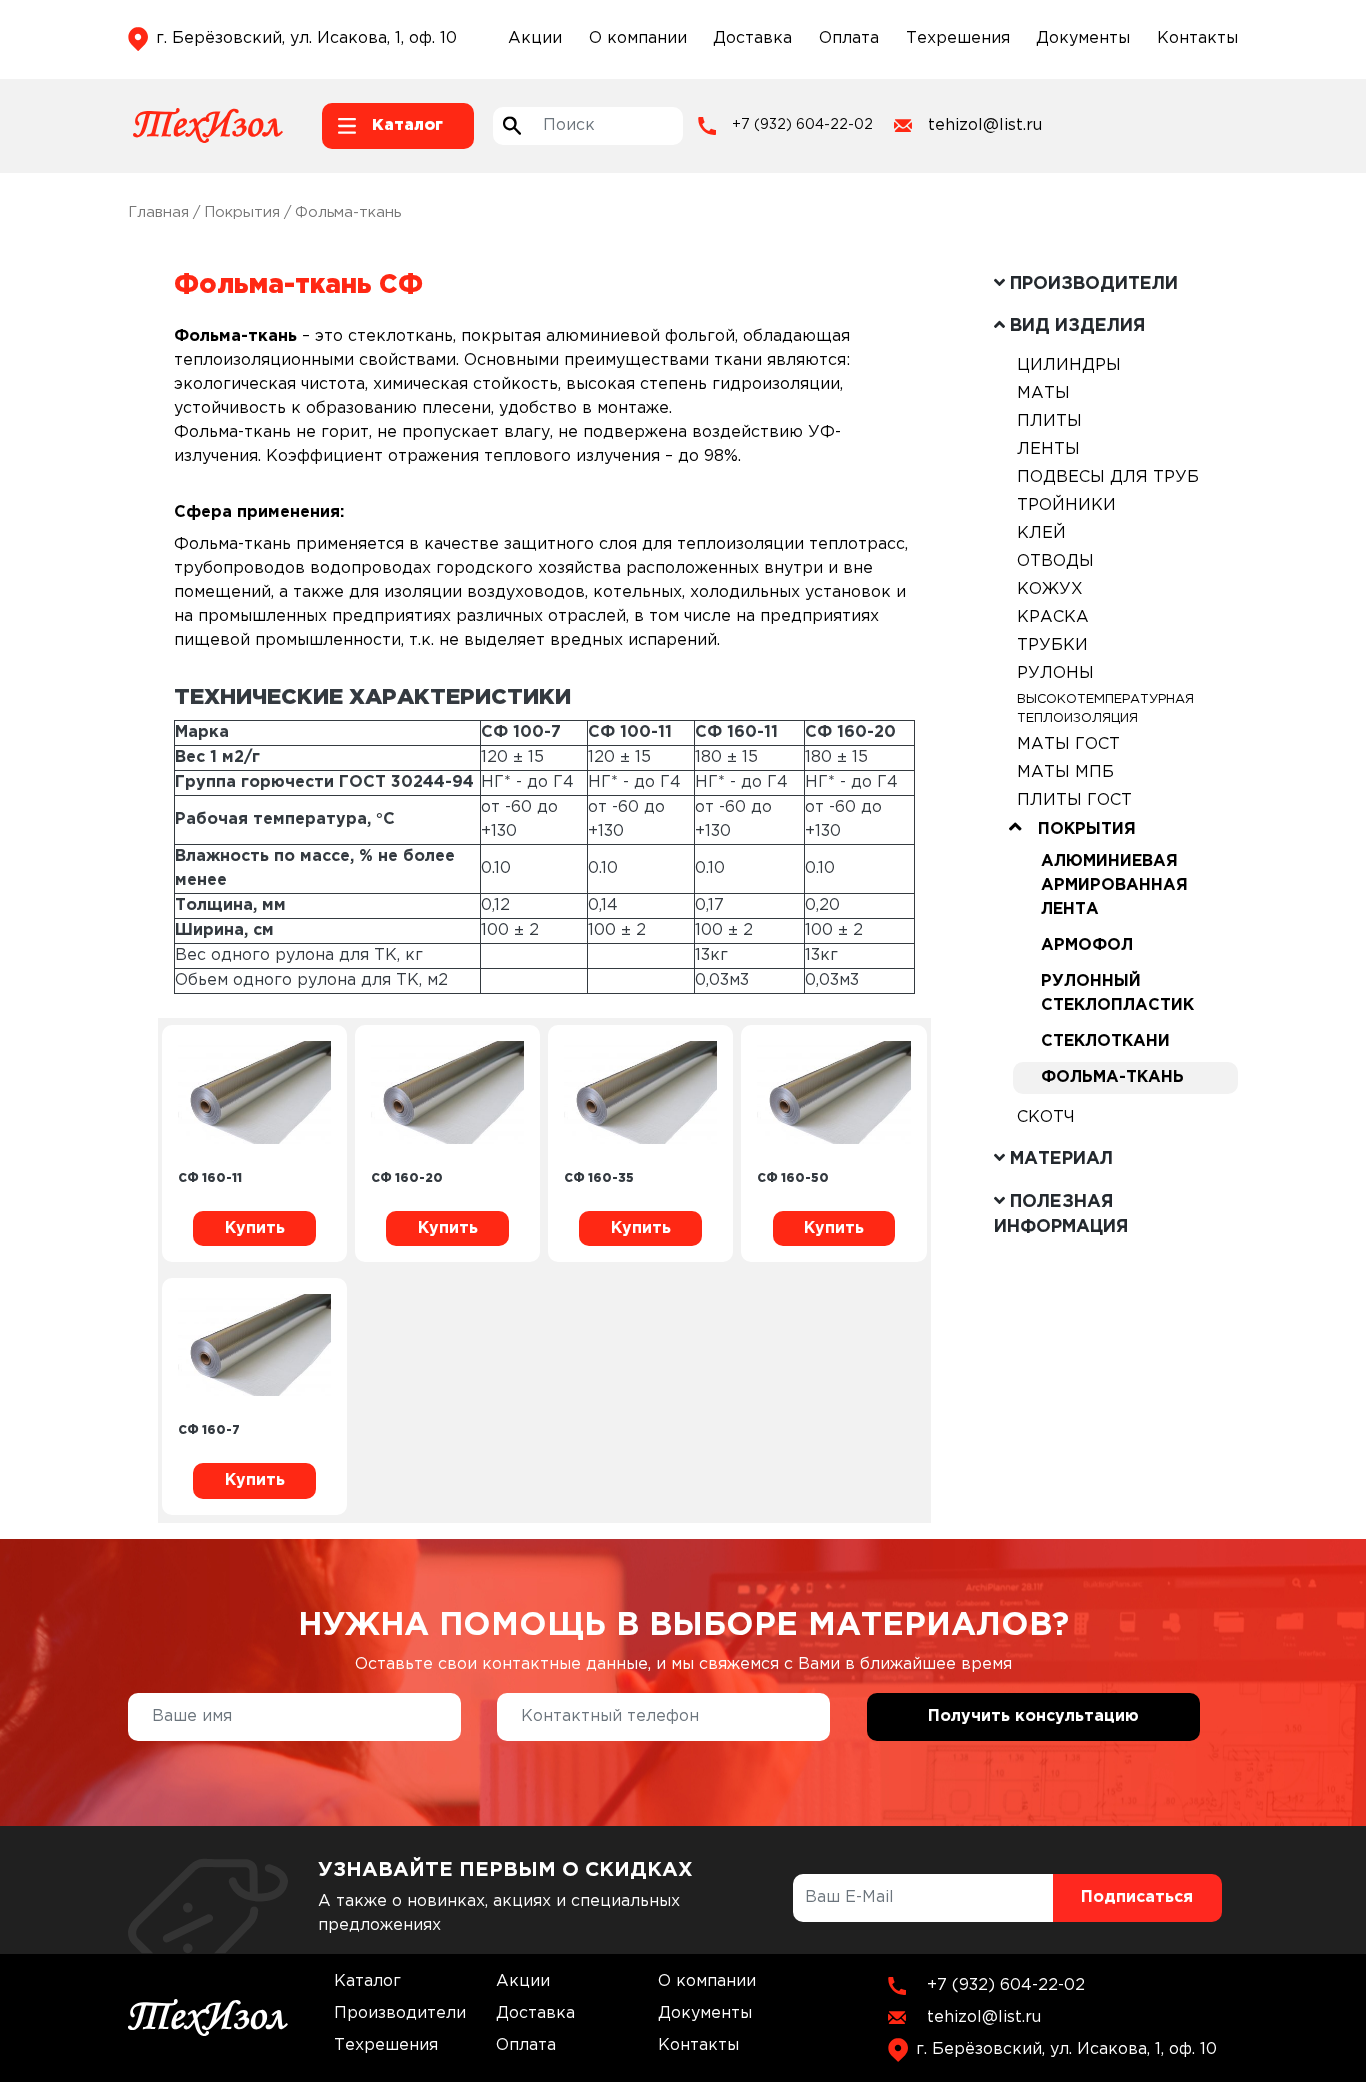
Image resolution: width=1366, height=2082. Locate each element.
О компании (638, 38)
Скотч (1046, 1117)
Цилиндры (1069, 365)
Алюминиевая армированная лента (1114, 885)
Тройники (1066, 505)
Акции (535, 38)
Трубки (1052, 645)
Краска (1053, 617)
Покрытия (242, 212)
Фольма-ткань (1112, 1077)
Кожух (1050, 589)
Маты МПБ (1065, 772)
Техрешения (958, 38)
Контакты (1197, 38)
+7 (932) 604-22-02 (802, 125)
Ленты (1048, 449)
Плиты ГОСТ (1074, 800)
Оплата (849, 38)
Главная (158, 212)
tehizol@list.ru (985, 125)
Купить (255, 1228)
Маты (1043, 393)
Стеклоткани (1105, 1041)
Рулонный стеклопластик (1117, 993)
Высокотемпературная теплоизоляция (1105, 709)
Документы (1083, 38)
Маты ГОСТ (1068, 744)
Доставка (752, 38)
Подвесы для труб (1108, 477)
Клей (1041, 533)
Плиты (1049, 421)
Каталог (367, 1981)
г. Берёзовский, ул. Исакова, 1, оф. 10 (306, 38)
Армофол (1087, 945)
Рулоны (1055, 673)
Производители (400, 2013)
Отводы (1055, 561)
